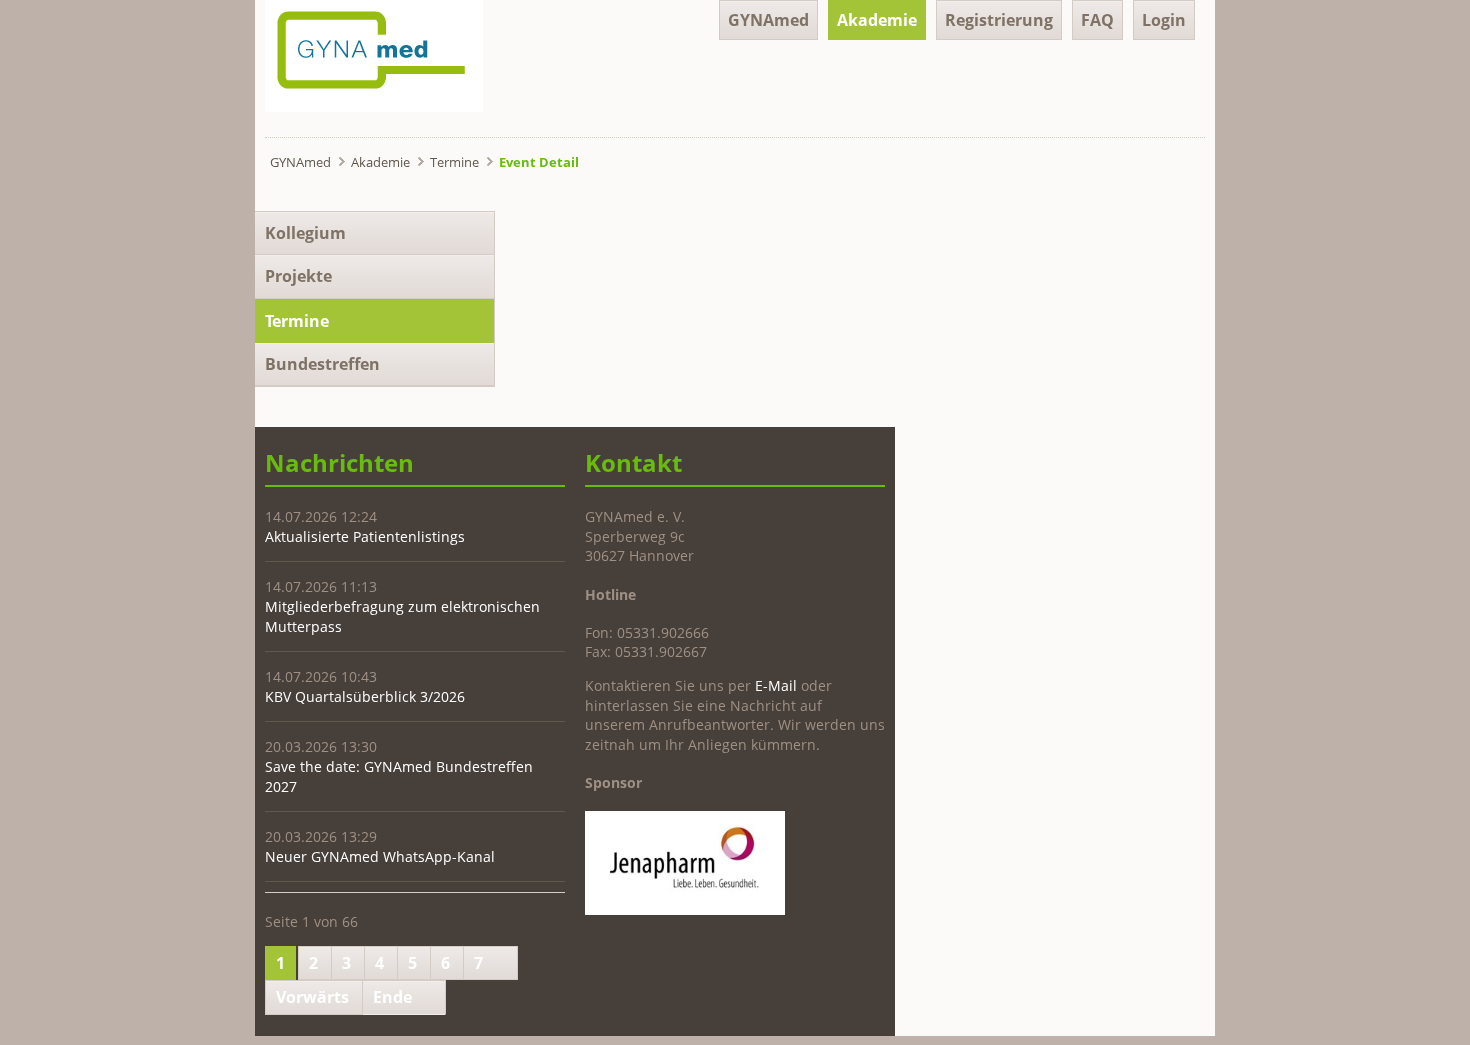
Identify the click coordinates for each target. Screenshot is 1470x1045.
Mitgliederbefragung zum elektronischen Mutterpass (402, 616)
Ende (392, 997)
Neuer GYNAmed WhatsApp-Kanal (380, 856)
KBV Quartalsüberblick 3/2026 (365, 696)
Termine (454, 162)
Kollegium (305, 233)
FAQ (1097, 20)
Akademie (877, 20)
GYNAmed (768, 20)
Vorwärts (312, 997)
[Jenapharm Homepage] (685, 909)
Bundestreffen (322, 364)
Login (1164, 20)
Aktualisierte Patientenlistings (365, 536)
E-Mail (776, 685)
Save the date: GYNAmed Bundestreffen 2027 (399, 776)
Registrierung (999, 20)
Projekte (298, 276)
